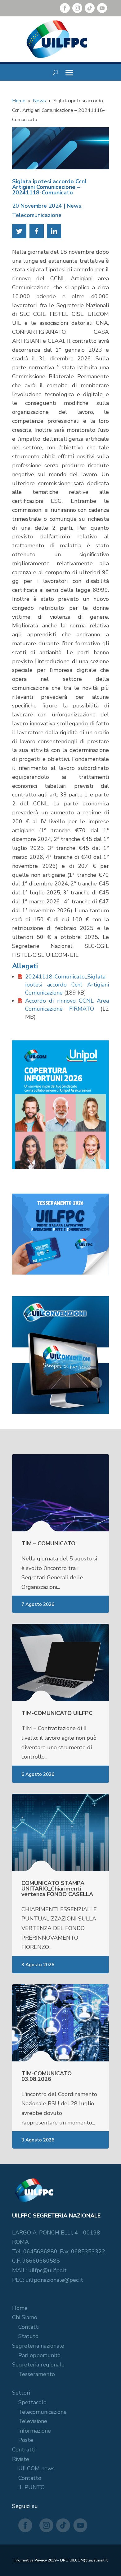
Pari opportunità (39, 2355)
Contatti (29, 2327)
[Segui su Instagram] (77, 8)
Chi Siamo (25, 2317)
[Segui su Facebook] (65, 8)
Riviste (21, 2459)
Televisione (33, 2421)
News (74, 206)
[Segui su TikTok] (90, 8)
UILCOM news (36, 2468)
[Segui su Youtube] (102, 8)
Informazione (35, 2431)
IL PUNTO (31, 2487)
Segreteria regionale (38, 2365)
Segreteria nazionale (38, 2346)
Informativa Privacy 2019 (35, 2560)
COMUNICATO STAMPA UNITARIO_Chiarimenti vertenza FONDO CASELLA (57, 1889)
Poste (26, 2440)
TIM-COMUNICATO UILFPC (57, 1713)
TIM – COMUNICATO (48, 1543)
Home (20, 2308)
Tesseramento (37, 2374)
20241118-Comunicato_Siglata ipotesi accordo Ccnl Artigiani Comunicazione (67, 985)
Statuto (28, 2336)
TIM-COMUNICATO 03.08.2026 (47, 2076)
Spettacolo (32, 2402)
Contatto (30, 2478)
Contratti (24, 2450)
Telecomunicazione (37, 215)
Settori (21, 2393)
